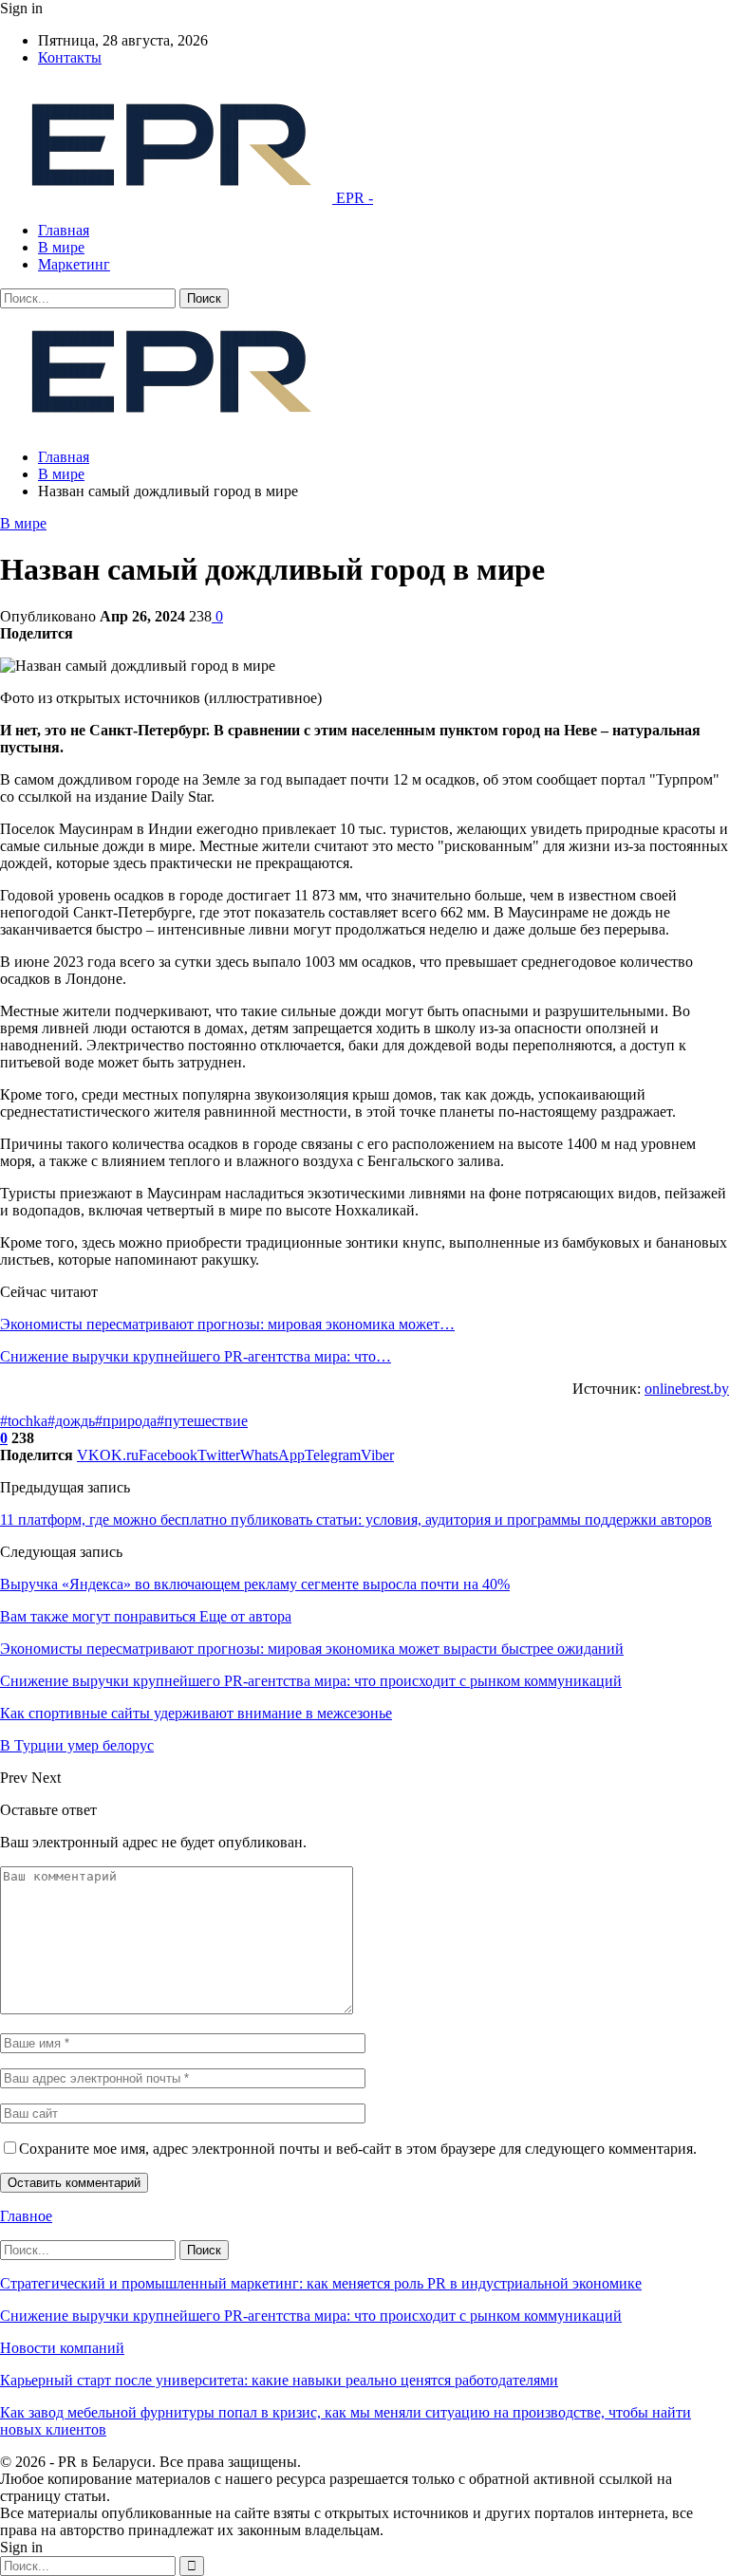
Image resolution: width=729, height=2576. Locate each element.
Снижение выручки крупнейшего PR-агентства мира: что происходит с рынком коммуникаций (311, 2316)
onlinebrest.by (687, 1389)
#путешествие (202, 1421)
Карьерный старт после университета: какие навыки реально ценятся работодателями (279, 2380)
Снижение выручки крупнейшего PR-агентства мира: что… (196, 1356)
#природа (126, 1421)
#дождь (71, 1421)
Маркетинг (74, 264)
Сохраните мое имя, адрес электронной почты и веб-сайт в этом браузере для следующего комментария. (358, 2149)
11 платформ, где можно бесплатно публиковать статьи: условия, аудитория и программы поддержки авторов (356, 1520)
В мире (61, 247)
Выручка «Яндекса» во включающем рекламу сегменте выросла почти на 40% (255, 1584)
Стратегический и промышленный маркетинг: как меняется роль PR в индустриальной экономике (321, 2283)
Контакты (70, 57)
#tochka (24, 1421)
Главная (64, 230)
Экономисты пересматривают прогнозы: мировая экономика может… (227, 1324)
